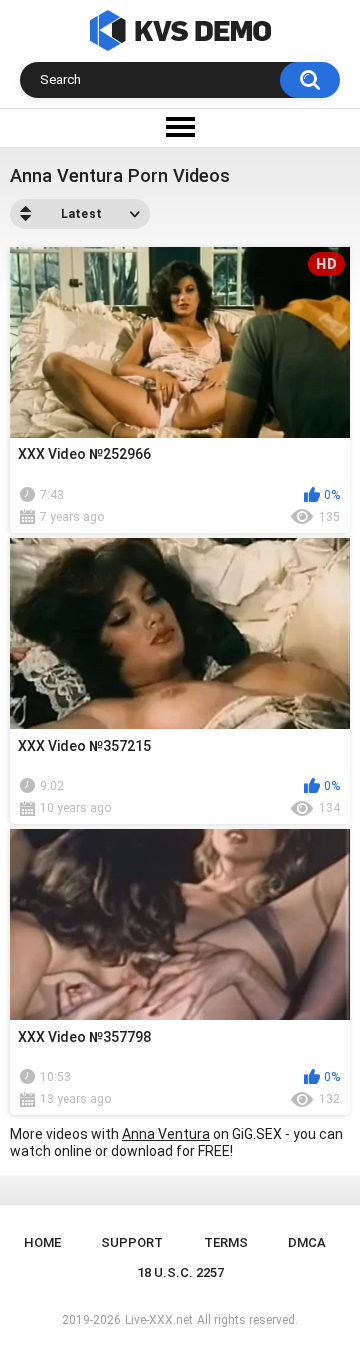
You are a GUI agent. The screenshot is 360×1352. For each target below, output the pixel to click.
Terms (226, 1242)
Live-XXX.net (159, 1320)
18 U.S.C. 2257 (180, 1272)
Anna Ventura (166, 1134)
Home (42, 1242)
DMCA (307, 1242)
